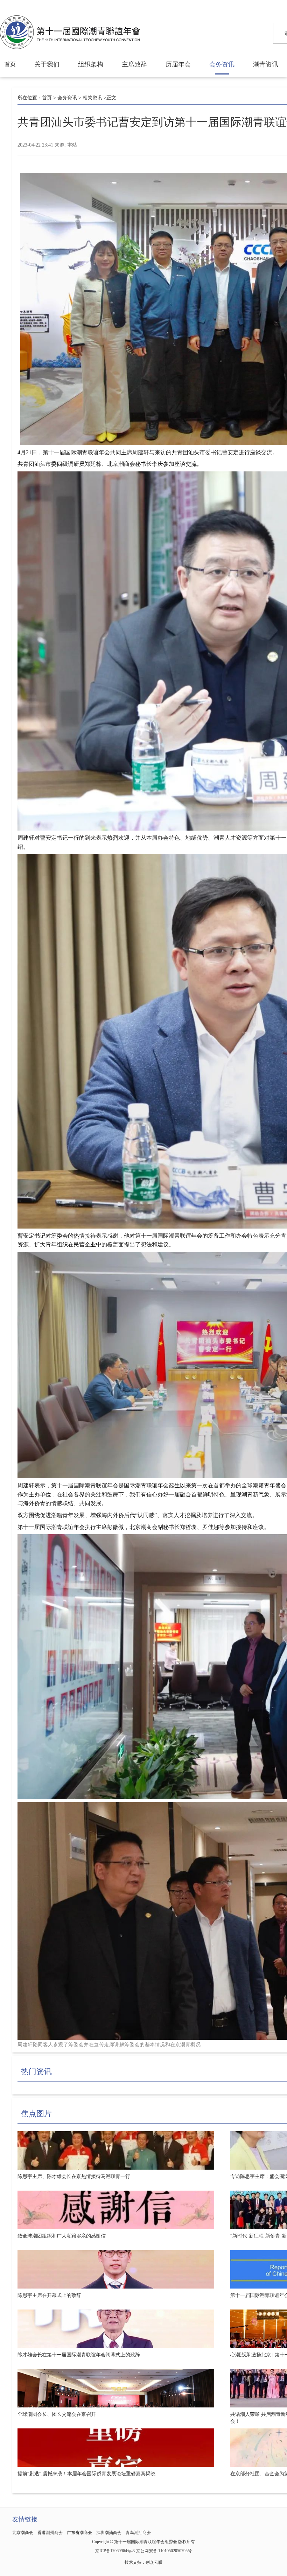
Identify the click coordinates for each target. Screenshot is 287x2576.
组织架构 (91, 64)
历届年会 (178, 64)
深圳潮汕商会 (109, 2533)
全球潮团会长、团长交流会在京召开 (57, 2414)
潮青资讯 (266, 64)
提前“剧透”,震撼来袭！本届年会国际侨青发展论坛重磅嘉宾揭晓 (86, 2474)
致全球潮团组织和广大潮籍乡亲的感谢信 (62, 2236)
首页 (10, 64)
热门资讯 (36, 2072)
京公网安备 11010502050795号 (164, 2551)
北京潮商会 (23, 2533)
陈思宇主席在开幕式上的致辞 (49, 2295)
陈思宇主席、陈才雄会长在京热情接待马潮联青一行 (74, 2176)
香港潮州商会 (50, 2533)
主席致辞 (134, 64)
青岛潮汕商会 (138, 2533)
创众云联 (154, 2562)
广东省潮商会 (79, 2533)
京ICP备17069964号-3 (115, 2551)
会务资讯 (222, 64)
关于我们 (47, 64)
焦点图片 (36, 2114)
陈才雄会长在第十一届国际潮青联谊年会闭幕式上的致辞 (79, 2355)
